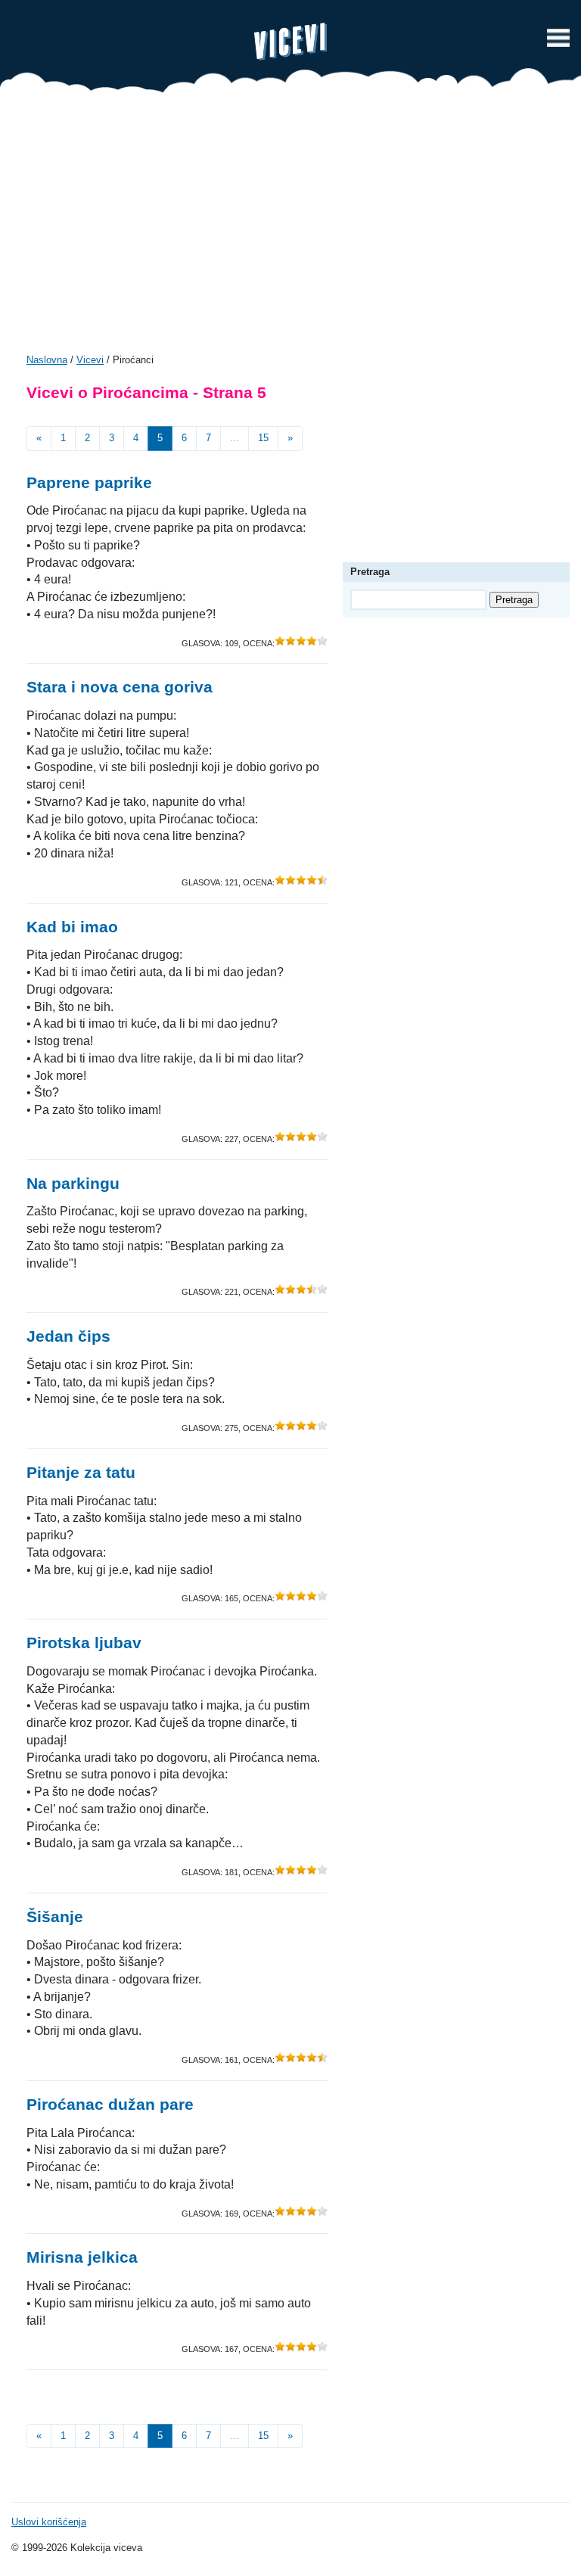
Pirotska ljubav (84, 1643)
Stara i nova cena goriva (120, 687)
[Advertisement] (290, 229)
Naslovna (47, 360)
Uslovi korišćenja (49, 2522)
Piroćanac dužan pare (110, 2104)
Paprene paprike (89, 482)
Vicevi (290, 42)
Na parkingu (73, 1183)
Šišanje (55, 1916)
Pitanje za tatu (81, 1472)
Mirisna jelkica (82, 2257)
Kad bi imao (72, 927)
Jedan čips (68, 1336)
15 (263, 438)
